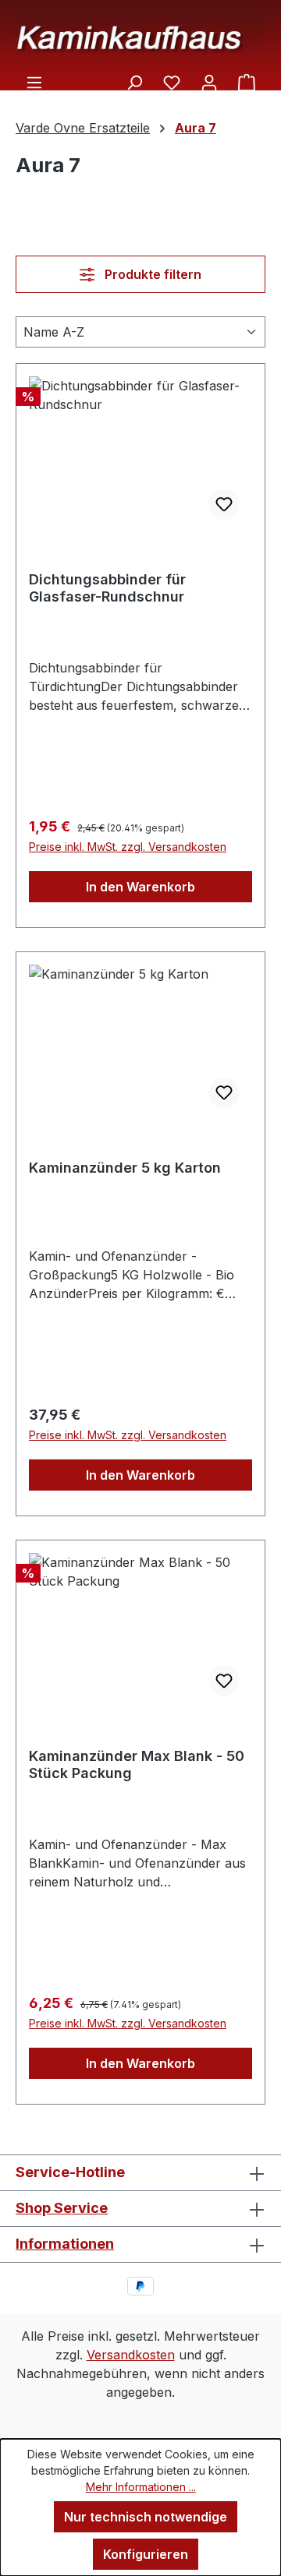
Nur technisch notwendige (146, 2517)
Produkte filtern (151, 274)
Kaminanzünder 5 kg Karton (125, 1168)
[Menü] (34, 82)
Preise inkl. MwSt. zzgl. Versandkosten (128, 847)
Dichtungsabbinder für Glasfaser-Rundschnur (107, 588)
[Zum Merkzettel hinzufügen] (224, 504)
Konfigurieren (146, 2554)
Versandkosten (131, 2355)
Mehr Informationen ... (141, 2487)
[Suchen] (134, 82)
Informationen (65, 2244)
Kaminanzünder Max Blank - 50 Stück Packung (137, 1764)
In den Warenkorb (140, 887)
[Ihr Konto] (209, 82)
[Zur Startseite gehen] (140, 32)
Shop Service (62, 2208)
